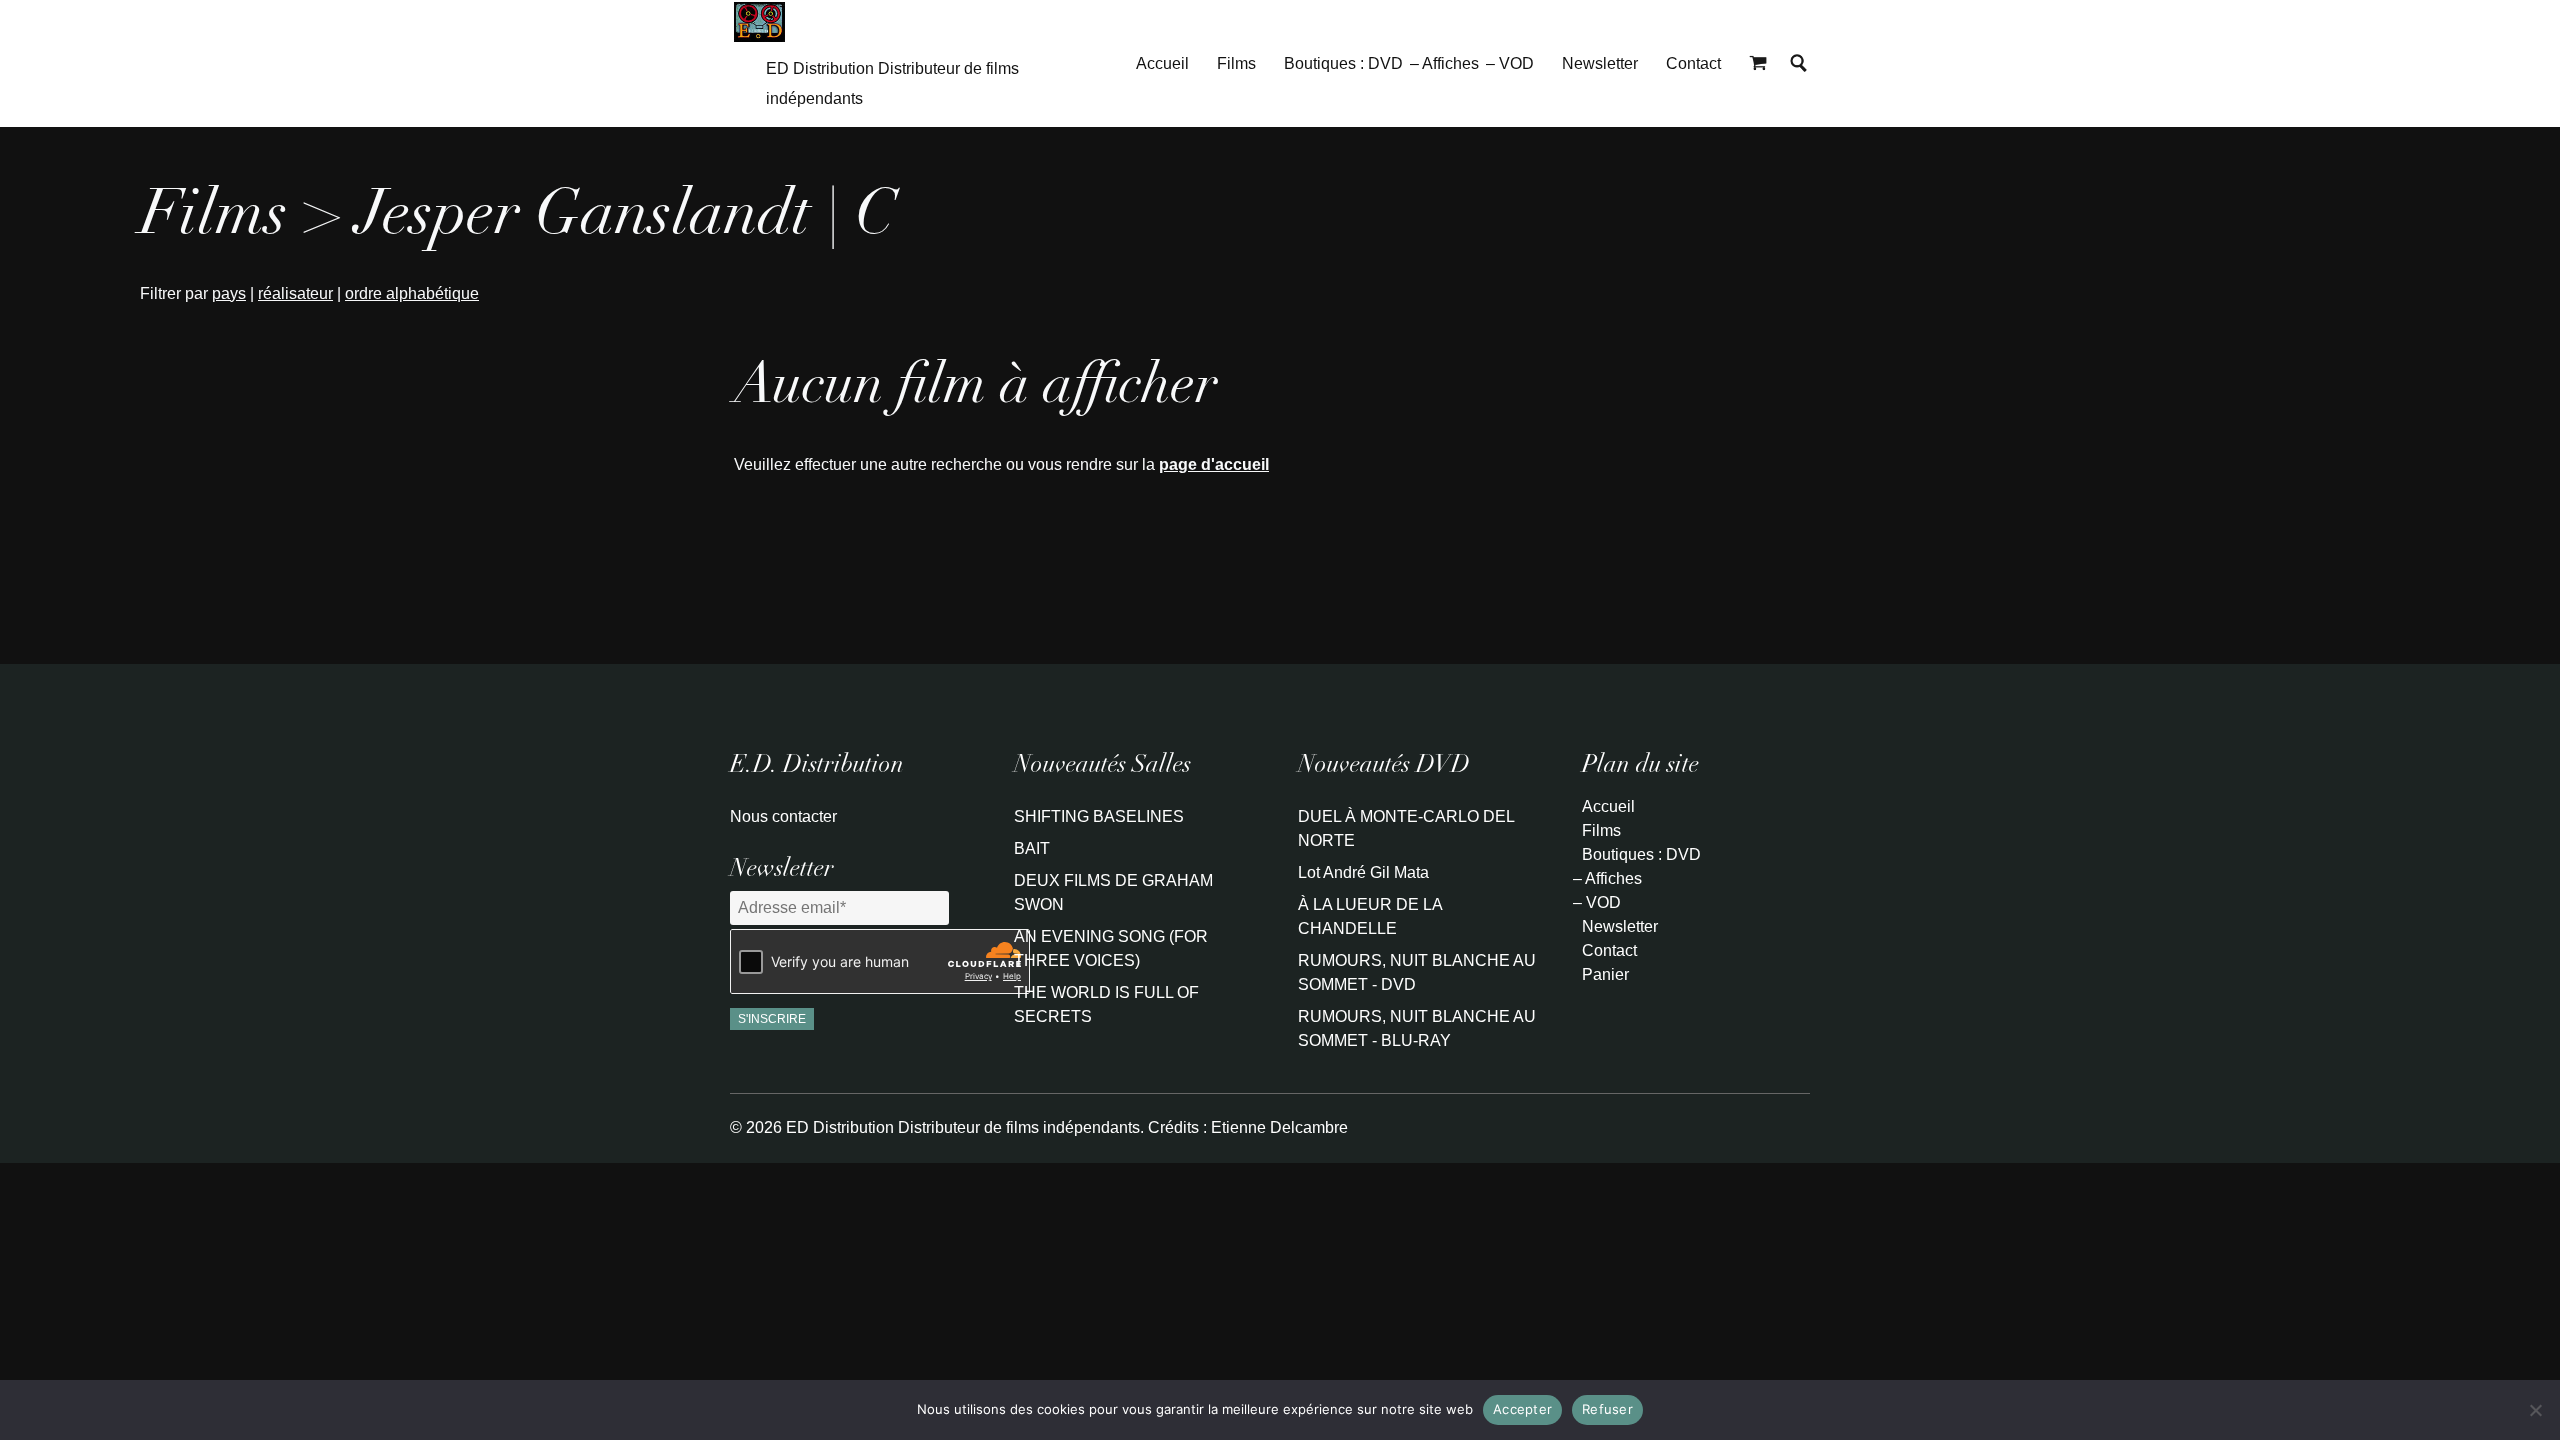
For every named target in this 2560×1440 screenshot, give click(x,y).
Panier (1605, 974)
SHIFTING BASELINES (1099, 816)
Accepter (1522, 1409)
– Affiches (1444, 63)
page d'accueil (1214, 464)
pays (229, 293)
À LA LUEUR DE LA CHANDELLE (1370, 916)
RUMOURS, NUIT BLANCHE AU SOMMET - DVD (1417, 972)
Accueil (1162, 63)
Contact (1693, 63)
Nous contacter (783, 816)
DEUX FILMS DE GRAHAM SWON (1113, 892)
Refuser (1607, 1409)
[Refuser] (2535, 1410)
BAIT (1032, 848)
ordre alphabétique (412, 293)
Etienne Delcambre (1279, 1127)
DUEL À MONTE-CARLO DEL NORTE (1406, 828)
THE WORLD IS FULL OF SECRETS (1106, 1004)
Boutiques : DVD (1343, 63)
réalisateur (295, 293)
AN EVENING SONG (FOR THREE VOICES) (1111, 948)
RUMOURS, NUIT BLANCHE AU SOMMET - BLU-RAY (1417, 1028)
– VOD (1510, 63)
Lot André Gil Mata (1363, 872)
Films (1236, 63)
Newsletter (1600, 63)
